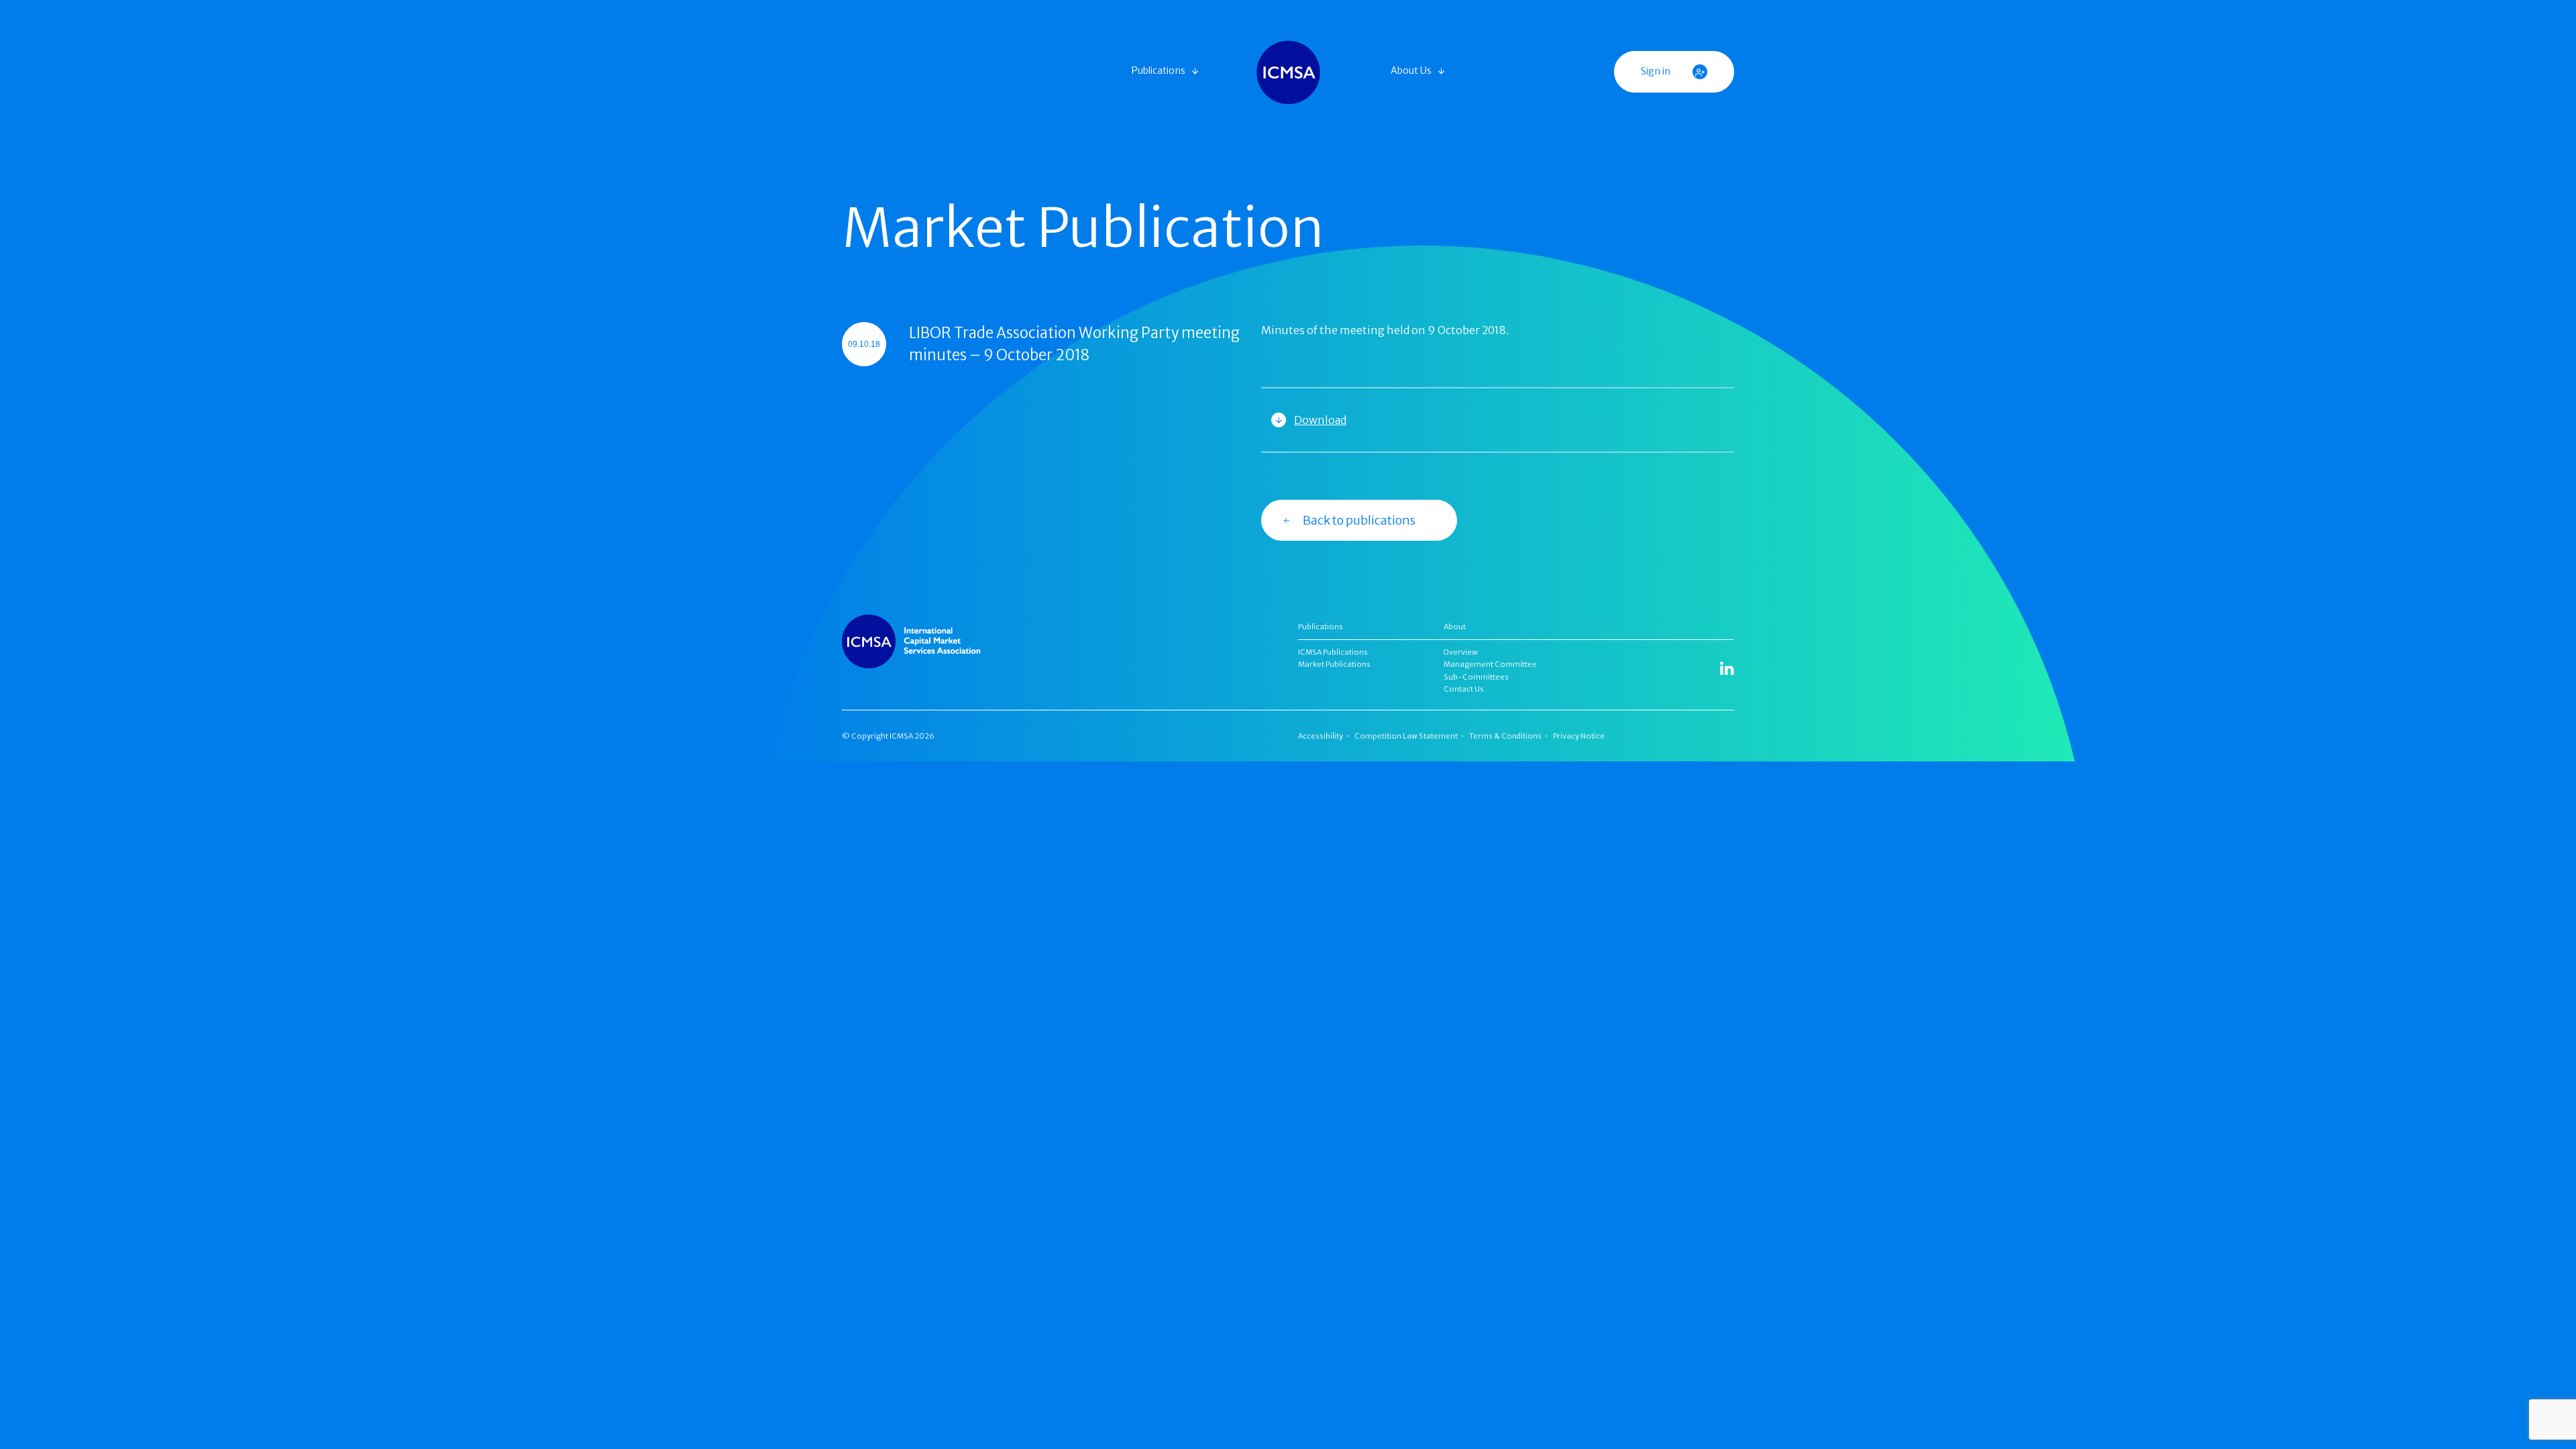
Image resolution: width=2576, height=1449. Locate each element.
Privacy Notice (1579, 736)
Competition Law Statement (1406, 736)
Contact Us (1464, 689)
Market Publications (1334, 664)
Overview (1461, 652)
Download (1320, 420)
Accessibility (1321, 736)
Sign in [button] (1657, 71)
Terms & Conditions (1505, 736)
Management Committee (1490, 664)
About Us (1411, 70)
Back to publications (1359, 520)
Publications (1159, 70)
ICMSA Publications (1333, 652)
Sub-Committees (1476, 677)
